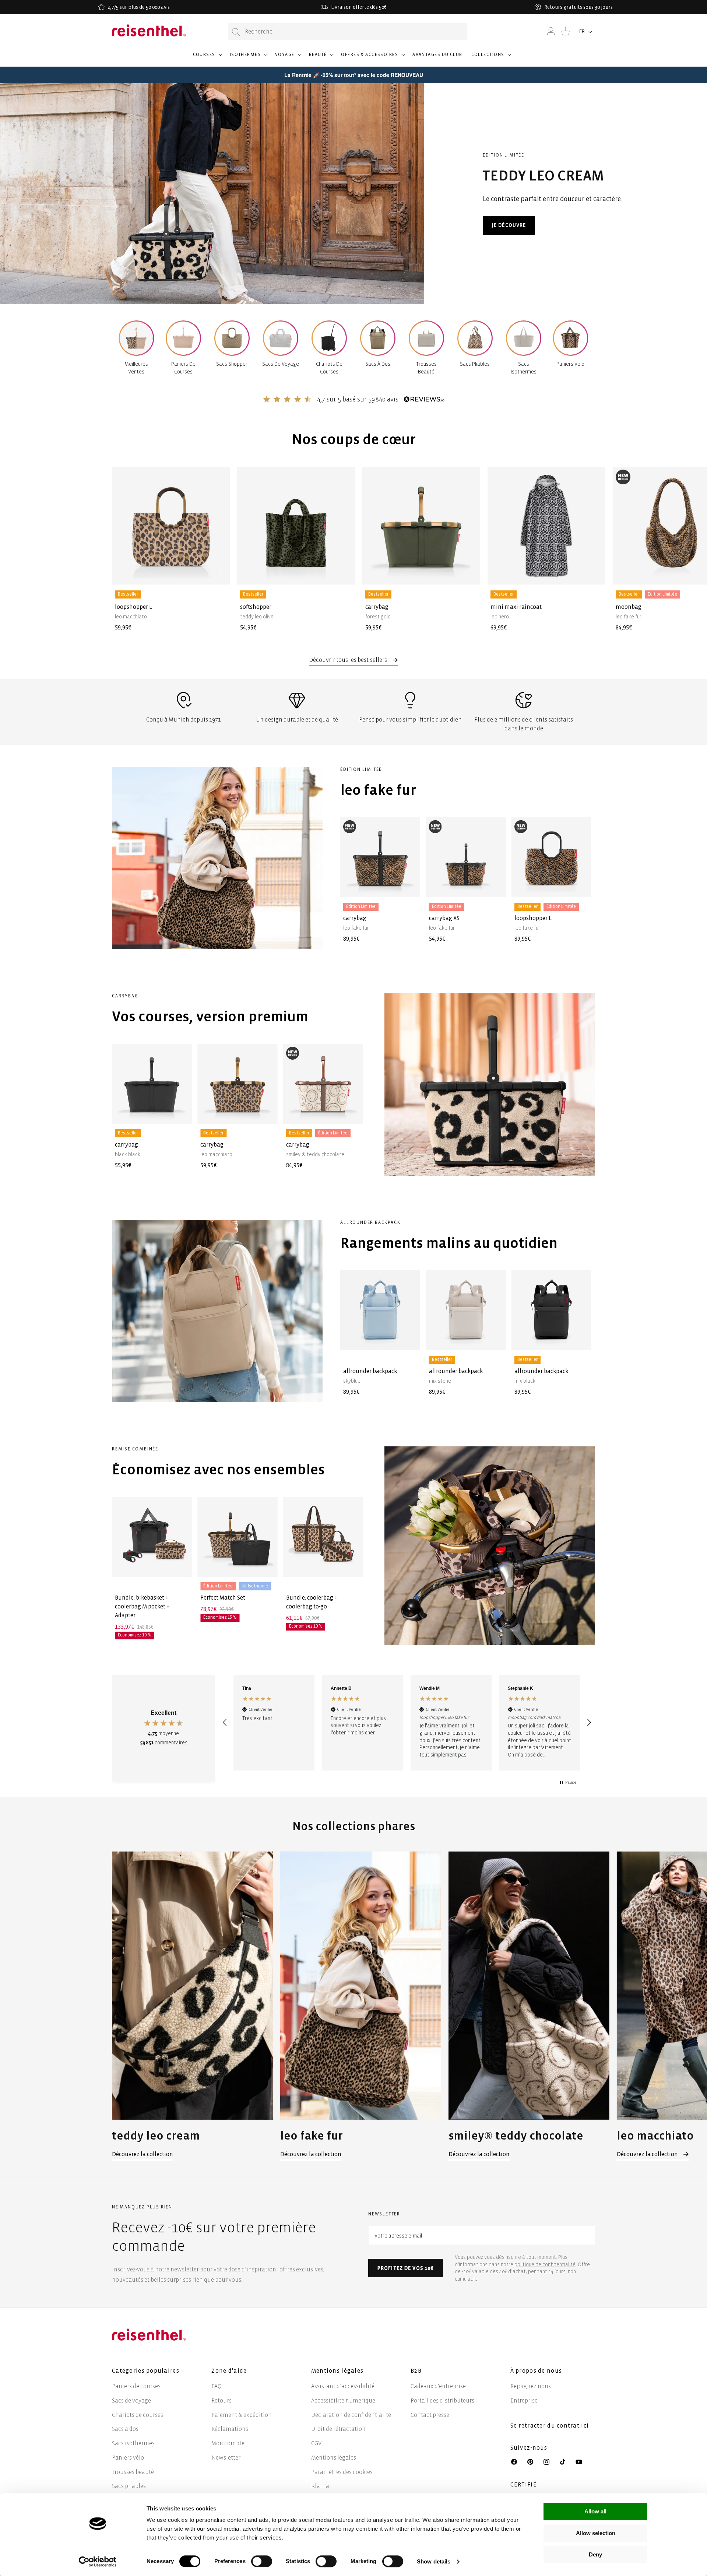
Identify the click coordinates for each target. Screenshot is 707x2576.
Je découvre (509, 225)
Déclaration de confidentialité (351, 2415)
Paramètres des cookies (342, 2472)
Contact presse (430, 2415)
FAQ (217, 2386)
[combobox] (348, 31)
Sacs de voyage (131, 2400)
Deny (595, 2554)
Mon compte (228, 2443)
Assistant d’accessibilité (343, 2386)
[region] (407, 1723)
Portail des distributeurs (442, 2400)
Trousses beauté (133, 2472)
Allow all (595, 2511)
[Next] (582, 538)
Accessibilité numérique (343, 2400)
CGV (316, 2443)
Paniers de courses (136, 2386)
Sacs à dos (125, 2429)
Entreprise (524, 2400)
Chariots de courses (138, 2415)
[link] (192, 2006)
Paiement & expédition (242, 2415)
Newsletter (226, 2458)
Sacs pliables (129, 2486)
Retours (221, 2400)
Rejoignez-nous (531, 2386)
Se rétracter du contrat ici (550, 2426)
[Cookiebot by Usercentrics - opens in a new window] (98, 2562)
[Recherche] (236, 32)
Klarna (320, 2486)
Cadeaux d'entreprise (438, 2386)
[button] (207, 58)
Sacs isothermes (133, 2443)
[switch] (262, 2561)
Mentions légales (334, 2458)
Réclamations (230, 2429)
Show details (434, 2561)
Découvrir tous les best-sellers (349, 660)
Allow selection (596, 2533)
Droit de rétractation (338, 2429)
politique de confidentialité (545, 2265)
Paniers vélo (128, 2458)
